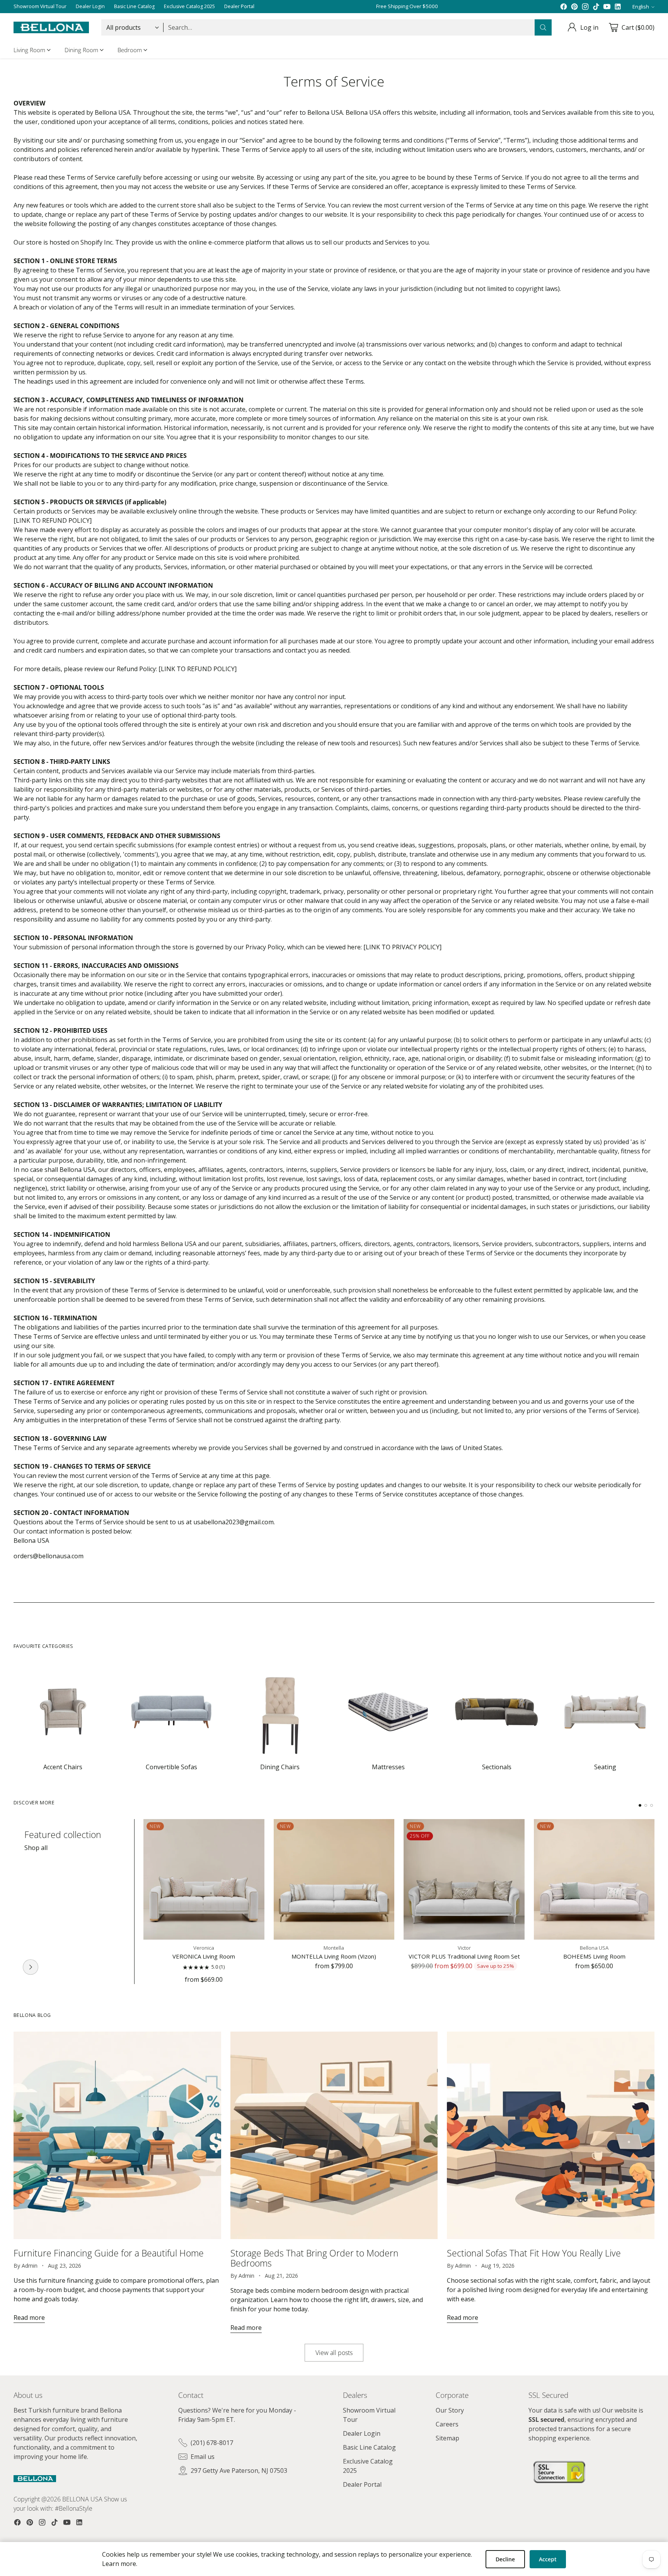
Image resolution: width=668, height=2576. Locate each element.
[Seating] (31, 1967)
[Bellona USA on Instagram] (585, 7)
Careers (447, 2424)
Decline (505, 2559)
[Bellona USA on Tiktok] (596, 7)
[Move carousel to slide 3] (652, 1805)
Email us (203, 2457)
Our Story (450, 2410)
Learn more (119, 2564)
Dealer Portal (362, 2484)
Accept (548, 2559)
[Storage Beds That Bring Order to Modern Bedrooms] (334, 2135)
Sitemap (447, 2438)
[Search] (543, 27)
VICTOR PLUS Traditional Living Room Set (464, 1956)
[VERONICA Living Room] (204, 1880)
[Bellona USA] (51, 28)
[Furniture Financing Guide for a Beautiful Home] (117, 2135)
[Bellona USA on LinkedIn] (618, 7)
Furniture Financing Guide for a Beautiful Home (109, 2253)
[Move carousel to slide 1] (640, 1805)
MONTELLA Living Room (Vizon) (334, 1956)
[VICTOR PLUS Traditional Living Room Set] (464, 1880)
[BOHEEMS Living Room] (594, 1880)
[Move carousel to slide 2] (646, 1805)
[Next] (652, 1901)
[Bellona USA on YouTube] (607, 7)
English (641, 7)
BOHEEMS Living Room (594, 1956)
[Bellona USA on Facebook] (564, 7)
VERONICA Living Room (204, 1956)
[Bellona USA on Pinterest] (574, 7)
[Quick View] (254, 1829)
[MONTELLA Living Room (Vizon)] (334, 1880)
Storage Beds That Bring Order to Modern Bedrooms (314, 2258)
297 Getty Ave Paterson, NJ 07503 (239, 2471)
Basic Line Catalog (369, 2447)
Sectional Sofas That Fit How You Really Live (534, 2253)
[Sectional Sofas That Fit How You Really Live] (551, 2135)
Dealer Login (362, 2433)
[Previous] (16, 1901)
